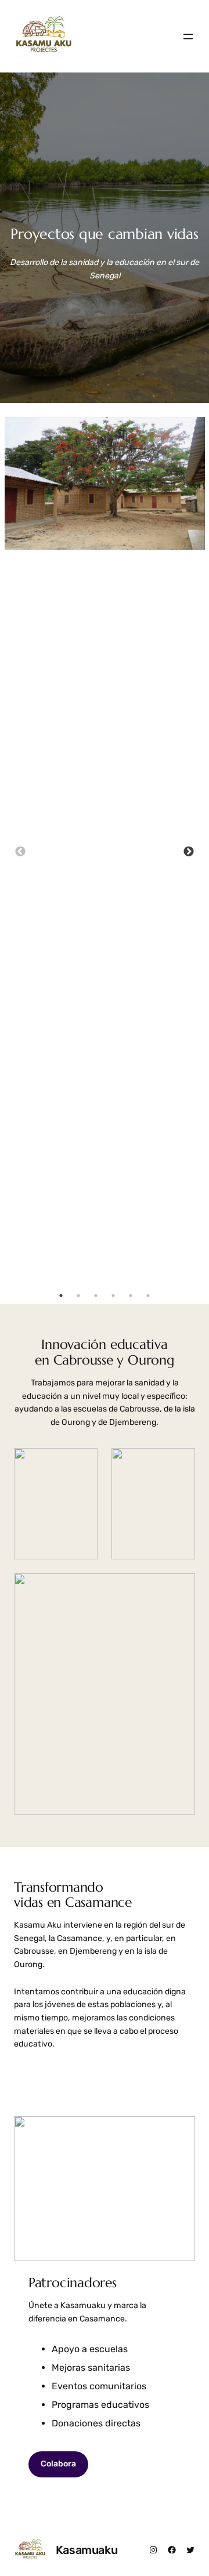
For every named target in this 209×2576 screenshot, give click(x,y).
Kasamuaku (87, 2550)
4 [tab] (113, 1296)
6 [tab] (148, 1296)
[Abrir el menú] (188, 37)
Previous (20, 852)
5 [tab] (131, 1296)
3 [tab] (96, 1296)
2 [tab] (78, 1296)
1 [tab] (61, 1296)
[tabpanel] (105, 483)
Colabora (58, 2464)
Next (189, 852)
